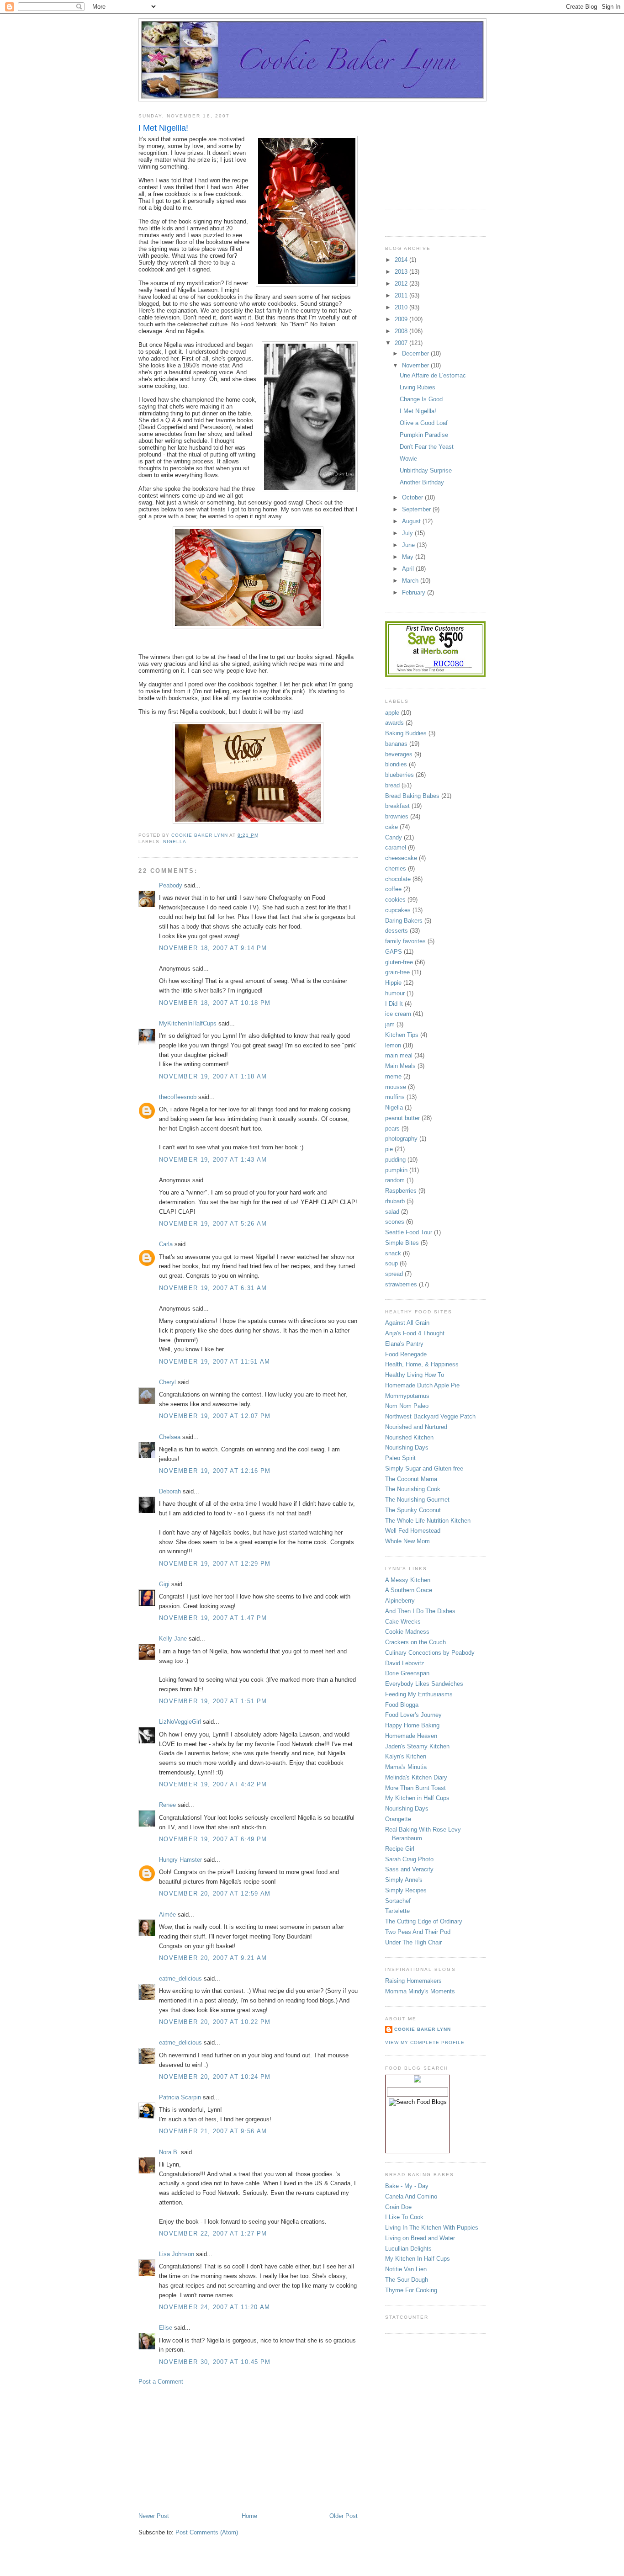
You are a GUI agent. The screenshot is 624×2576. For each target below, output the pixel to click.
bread (392, 785)
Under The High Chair (413, 1942)
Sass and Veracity (409, 1869)
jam (390, 1024)
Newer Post (154, 2516)
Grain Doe (398, 2207)
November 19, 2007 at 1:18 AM (213, 1076)
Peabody (171, 885)
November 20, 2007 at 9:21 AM (213, 1958)
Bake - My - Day (407, 2186)
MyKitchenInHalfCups (188, 1023)
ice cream (398, 1014)
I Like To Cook (404, 2217)
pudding (395, 1160)
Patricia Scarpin (180, 2097)
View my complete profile (425, 2042)
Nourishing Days (407, 1447)
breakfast (397, 806)
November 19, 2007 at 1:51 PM (213, 1701)
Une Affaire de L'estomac (433, 375)
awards (394, 723)
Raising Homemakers (413, 1981)
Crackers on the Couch (415, 1642)
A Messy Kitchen (408, 1580)
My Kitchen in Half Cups (417, 1798)
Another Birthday (422, 482)
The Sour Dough (407, 2280)
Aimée (167, 1915)
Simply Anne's (404, 1880)
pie (389, 1149)
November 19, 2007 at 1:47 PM (213, 1618)
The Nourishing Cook (413, 1489)
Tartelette (397, 1911)
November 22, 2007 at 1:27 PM (213, 2233)
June (409, 545)
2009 (402, 319)
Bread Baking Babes (412, 796)
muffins (395, 1097)
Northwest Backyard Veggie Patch (430, 1416)
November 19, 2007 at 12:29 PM (215, 1564)
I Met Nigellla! (418, 411)
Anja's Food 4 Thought (415, 1333)
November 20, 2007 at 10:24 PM (215, 2077)
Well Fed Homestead (413, 1531)
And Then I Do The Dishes (420, 1611)
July (408, 533)
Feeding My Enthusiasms (419, 1694)
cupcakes (398, 910)
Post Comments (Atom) (207, 2532)
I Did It (394, 1004)
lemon (393, 1045)
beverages (399, 754)
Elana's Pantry (404, 1344)
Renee (167, 1805)
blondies (396, 764)
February (415, 592)
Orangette (398, 1819)
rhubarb (395, 1201)
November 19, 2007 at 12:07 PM (215, 1416)
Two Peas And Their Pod (418, 1932)
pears (392, 1129)
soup (391, 1263)
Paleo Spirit (400, 1458)
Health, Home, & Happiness (422, 1364)
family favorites (405, 941)
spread (394, 1274)
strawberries (401, 1284)
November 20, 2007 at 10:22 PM (215, 2022)
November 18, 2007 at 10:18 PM (215, 1003)
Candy (394, 837)
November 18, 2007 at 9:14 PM (213, 948)
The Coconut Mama (411, 1479)
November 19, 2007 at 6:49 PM (213, 1839)
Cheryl (167, 1382)
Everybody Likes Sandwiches (424, 1684)
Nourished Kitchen (409, 1437)
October (413, 497)
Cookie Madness (407, 1632)
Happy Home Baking (412, 1725)
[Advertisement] (207, 2448)
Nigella (175, 842)
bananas (396, 744)
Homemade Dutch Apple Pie (422, 1385)
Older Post (344, 2516)
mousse (396, 1087)
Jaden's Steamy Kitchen (417, 1746)
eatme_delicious (180, 1978)
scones (395, 1222)
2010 (402, 307)
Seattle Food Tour (409, 1232)
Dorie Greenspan (407, 1673)
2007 (402, 343)
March (411, 581)
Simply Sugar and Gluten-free (424, 1469)
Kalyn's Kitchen (406, 1756)
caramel (396, 847)
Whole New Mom (407, 1541)
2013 (402, 272)
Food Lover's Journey (413, 1715)
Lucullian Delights (408, 2249)
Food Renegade (406, 1354)
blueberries (399, 775)
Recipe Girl (400, 1849)
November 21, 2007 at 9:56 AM (213, 2131)
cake (391, 827)
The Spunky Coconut (413, 1510)
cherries (396, 868)
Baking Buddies (406, 733)
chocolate (398, 879)
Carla (166, 1244)
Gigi (164, 1584)
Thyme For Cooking (411, 2290)
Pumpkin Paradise (424, 435)
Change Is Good (421, 399)
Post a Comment (161, 2382)
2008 (402, 331)
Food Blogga (402, 1705)
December (416, 353)
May (409, 557)
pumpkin (396, 1170)
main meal (399, 1055)
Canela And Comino (411, 2196)
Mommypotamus (407, 1396)
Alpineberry (400, 1601)
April (409, 569)
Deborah (170, 1491)
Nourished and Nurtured (416, 1427)
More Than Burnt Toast (415, 1788)
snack (393, 1253)
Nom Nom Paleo (407, 1406)
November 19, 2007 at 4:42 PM (213, 1784)
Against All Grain (407, 1323)
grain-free (397, 972)
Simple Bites (402, 1243)
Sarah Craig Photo (409, 1859)
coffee (393, 889)
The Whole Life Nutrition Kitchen (428, 1521)
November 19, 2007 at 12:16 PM (215, 1471)
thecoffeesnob (178, 1097)
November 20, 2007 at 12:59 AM (215, 1893)
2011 (402, 295)
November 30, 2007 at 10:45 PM (215, 2362)
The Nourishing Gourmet (417, 1500)
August (412, 521)
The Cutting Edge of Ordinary (424, 1921)
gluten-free (399, 962)
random (395, 1180)
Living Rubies (418, 387)
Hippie (393, 983)
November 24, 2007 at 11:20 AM (215, 2307)
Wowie (408, 459)
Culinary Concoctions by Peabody (430, 1653)
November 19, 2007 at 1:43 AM (213, 1160)
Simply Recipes (406, 1890)
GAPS (394, 952)
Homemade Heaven (411, 1736)
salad (392, 1212)
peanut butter (402, 1118)
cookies (395, 900)
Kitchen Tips (402, 1035)
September (417, 509)
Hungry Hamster (180, 1860)
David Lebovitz (405, 1663)
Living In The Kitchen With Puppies (432, 2228)
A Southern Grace (409, 1590)
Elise (166, 2328)
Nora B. (169, 2152)
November (416, 365)
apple (392, 713)
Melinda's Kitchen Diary (416, 1777)
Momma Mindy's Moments (420, 1991)
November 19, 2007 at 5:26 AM (213, 1224)
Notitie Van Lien (406, 2269)
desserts (397, 931)
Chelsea (170, 1437)
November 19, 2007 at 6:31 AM (213, 1288)
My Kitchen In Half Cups (418, 2259)
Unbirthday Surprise (426, 470)
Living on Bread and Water (420, 2238)
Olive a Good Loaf (424, 423)
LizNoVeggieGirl (180, 1722)
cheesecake (401, 858)
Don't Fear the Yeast (427, 447)
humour (395, 993)
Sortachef (398, 1901)
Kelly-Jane (173, 1639)
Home (249, 2516)
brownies (397, 816)
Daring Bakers (404, 921)
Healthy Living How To (415, 1375)
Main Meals (400, 1066)
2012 (402, 284)
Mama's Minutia (406, 1767)
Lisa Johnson (177, 2254)
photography (401, 1139)
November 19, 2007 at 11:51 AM (215, 1362)
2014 (402, 260)
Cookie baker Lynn (423, 2029)
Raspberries (401, 1191)
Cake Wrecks (403, 1622)
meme (393, 1076)
